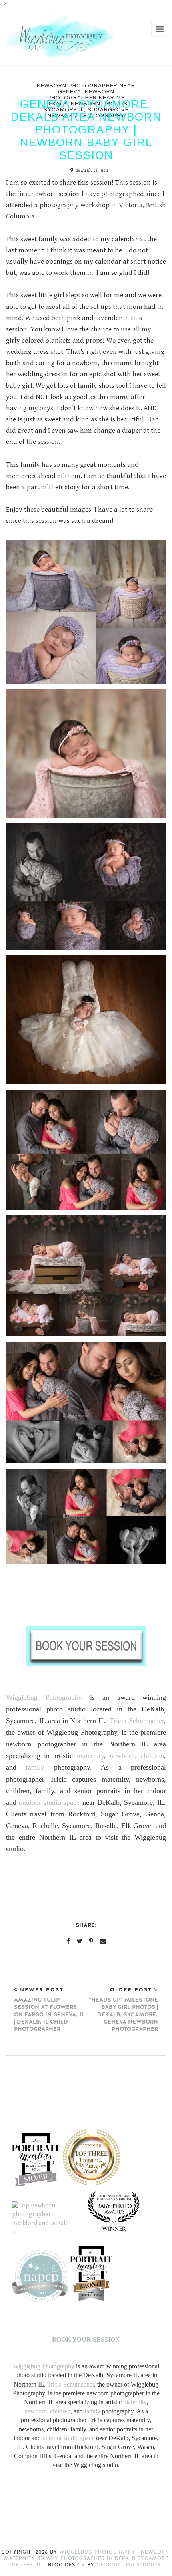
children (152, 1756)
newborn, (123, 1756)
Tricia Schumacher (137, 1721)
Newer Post (49, 2010)
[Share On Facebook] (68, 1941)
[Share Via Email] (103, 1941)
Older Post (123, 2010)
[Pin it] (91, 1941)
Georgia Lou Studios (128, 2565)
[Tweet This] (79, 1941)
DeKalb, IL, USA (92, 170)
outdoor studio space (49, 1802)
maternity (90, 1756)
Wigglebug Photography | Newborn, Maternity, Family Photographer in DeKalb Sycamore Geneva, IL (88, 2558)
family (35, 1767)
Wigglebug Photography (44, 1697)
